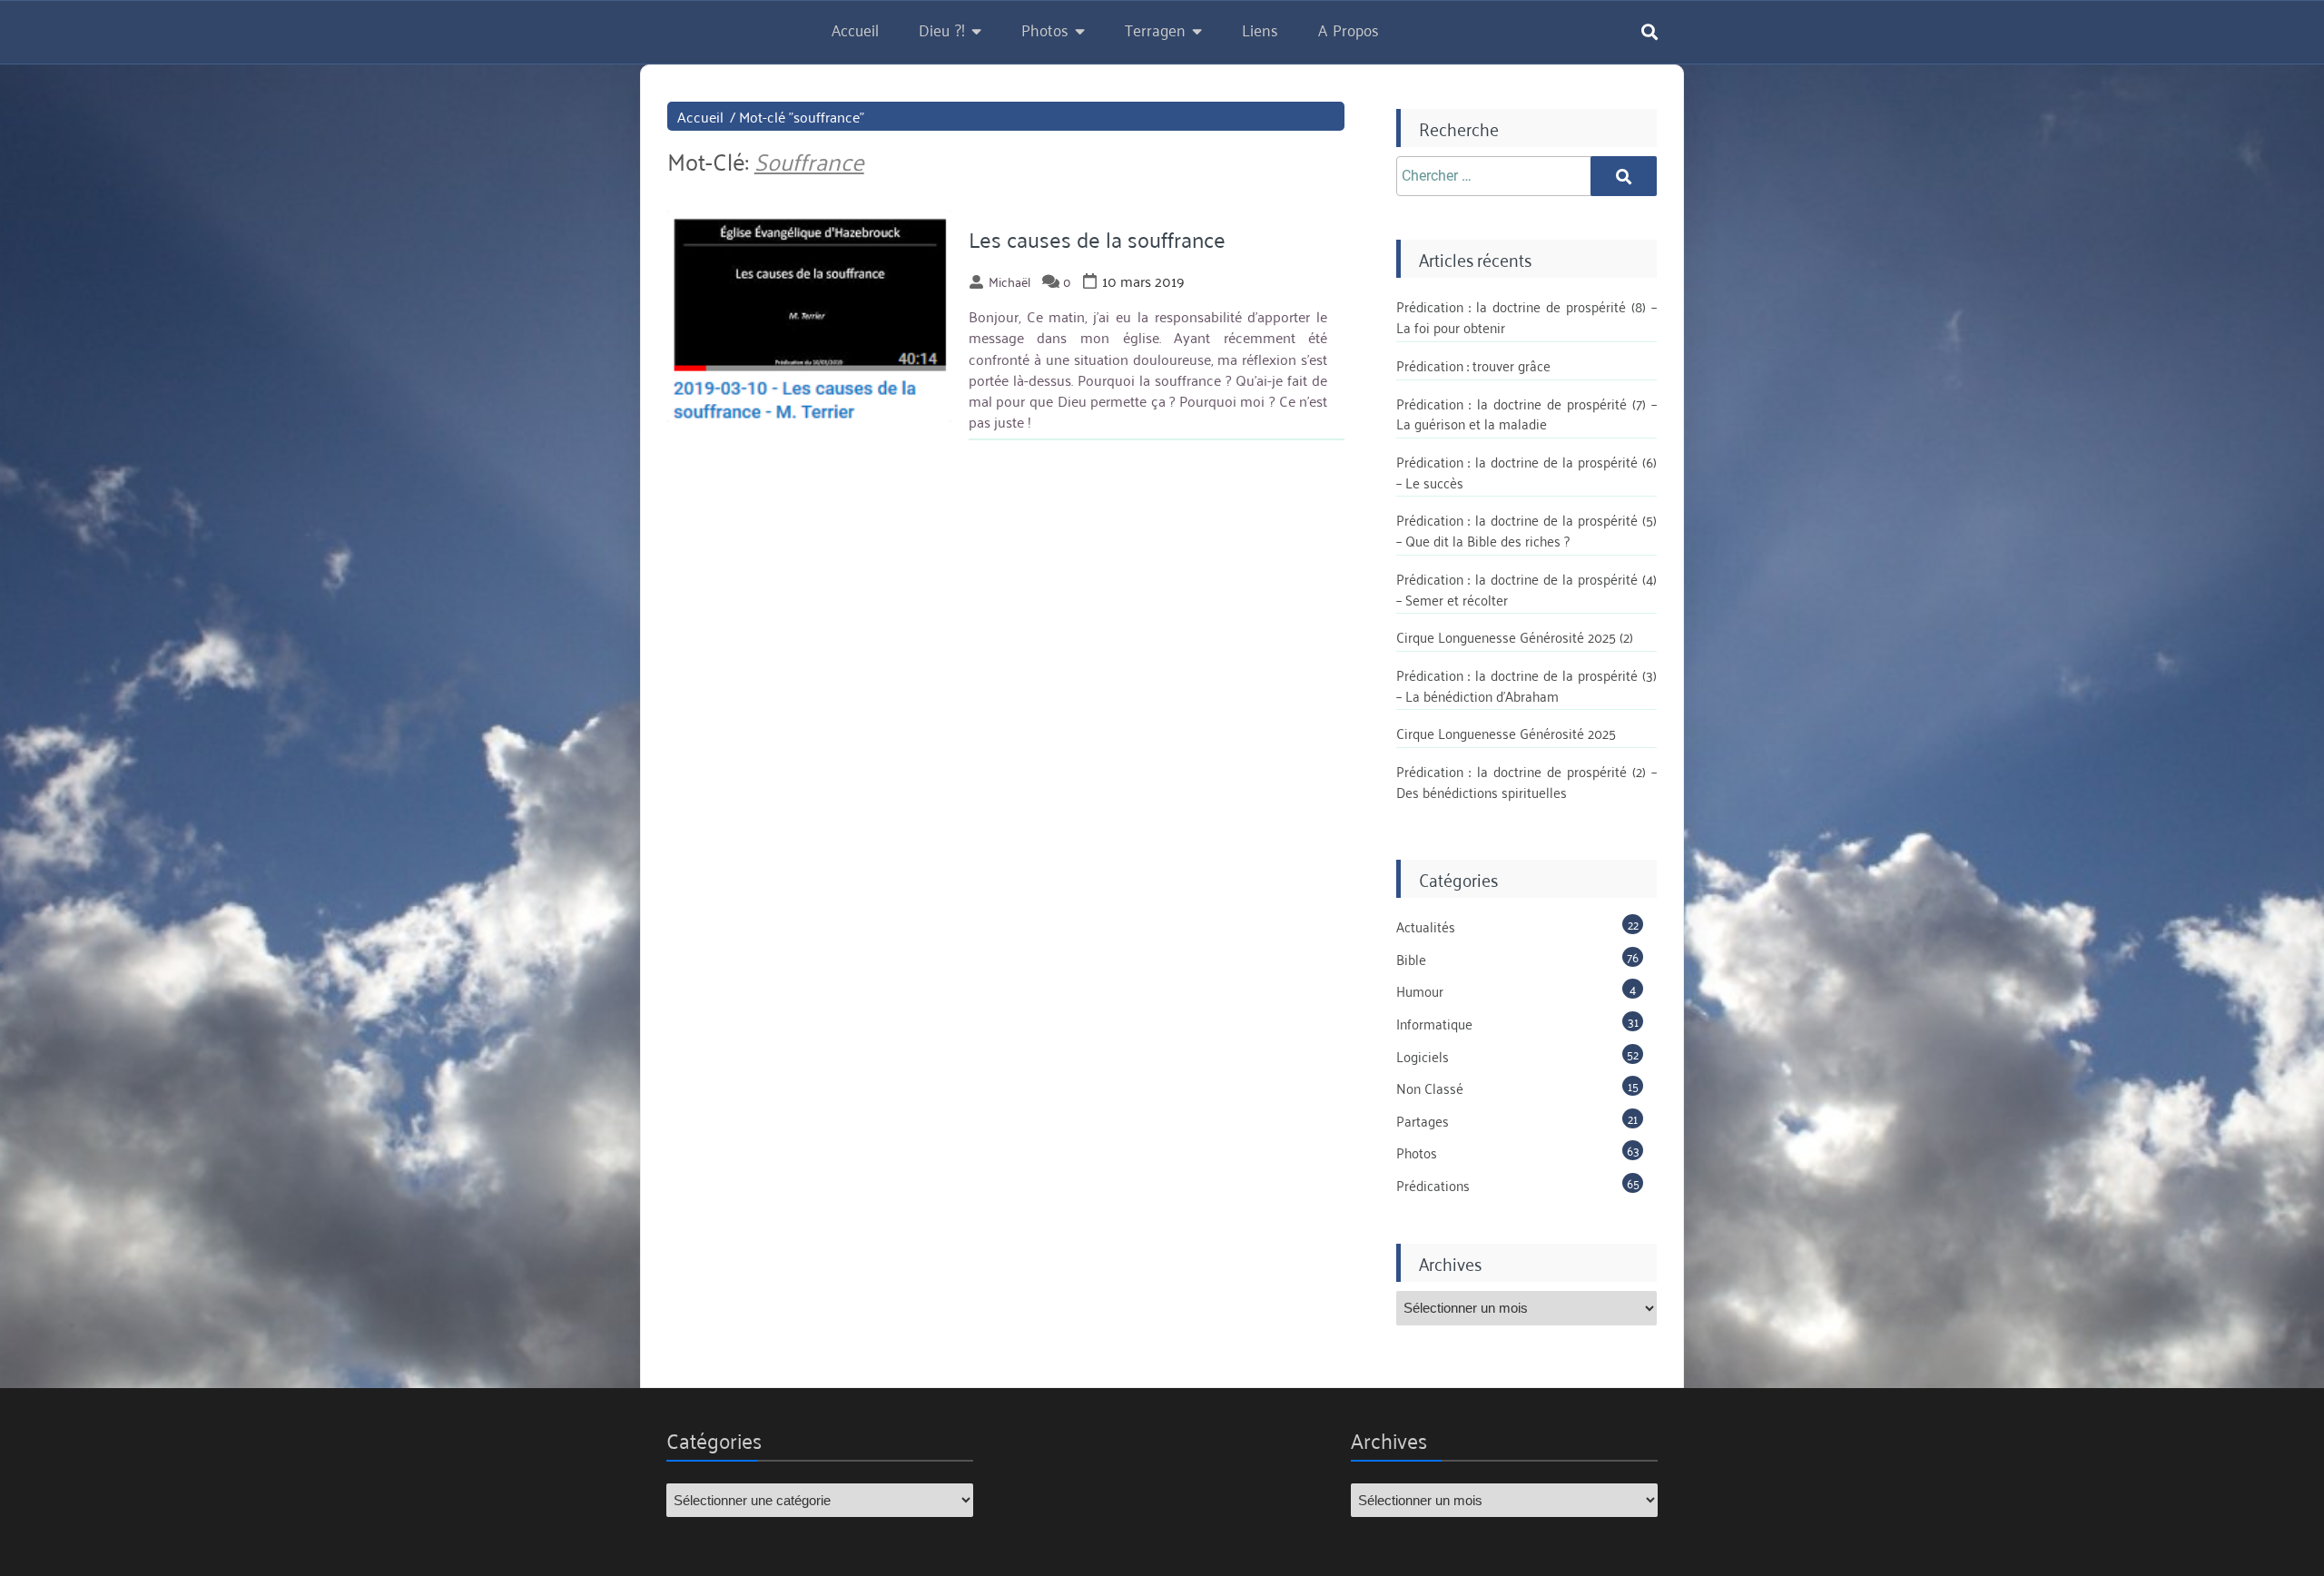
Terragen (1155, 29)
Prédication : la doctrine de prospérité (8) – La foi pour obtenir (1526, 316)
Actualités (1426, 926)
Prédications (1433, 1185)
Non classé (1430, 1088)
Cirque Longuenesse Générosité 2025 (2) (1515, 636)
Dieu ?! (942, 29)
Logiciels (1423, 1056)
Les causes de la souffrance (1097, 239)
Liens (1260, 29)
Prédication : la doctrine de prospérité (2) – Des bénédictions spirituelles (1526, 781)
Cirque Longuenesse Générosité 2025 (1506, 733)
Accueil (855, 29)
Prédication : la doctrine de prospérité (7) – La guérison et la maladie (1526, 414)
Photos (1045, 29)
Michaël (1009, 281)
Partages (1423, 1120)
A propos (1349, 29)
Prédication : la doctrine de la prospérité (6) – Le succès (1526, 472)
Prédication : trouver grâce (1473, 365)
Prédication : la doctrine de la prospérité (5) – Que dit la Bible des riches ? (1526, 530)
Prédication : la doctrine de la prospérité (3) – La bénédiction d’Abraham (1526, 685)
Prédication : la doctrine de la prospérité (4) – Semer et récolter (1526, 589)
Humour (1420, 990)
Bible (1411, 959)
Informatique (1434, 1023)
